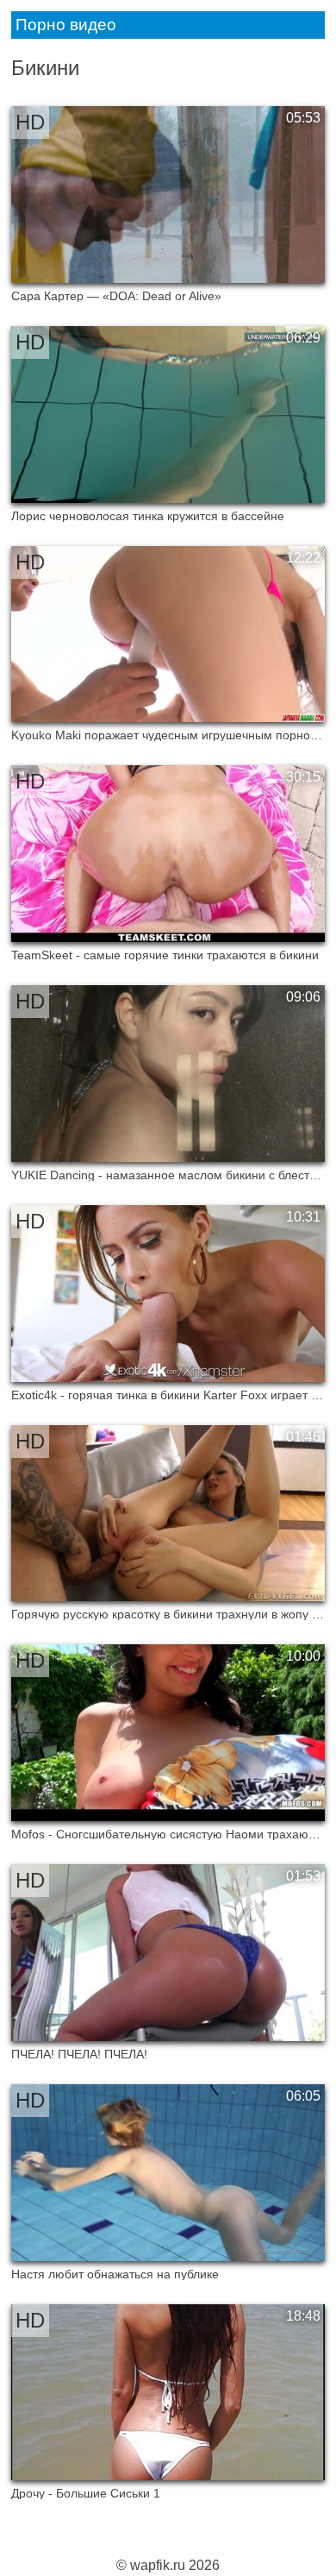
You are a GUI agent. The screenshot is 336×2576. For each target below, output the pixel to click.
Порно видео (66, 25)
